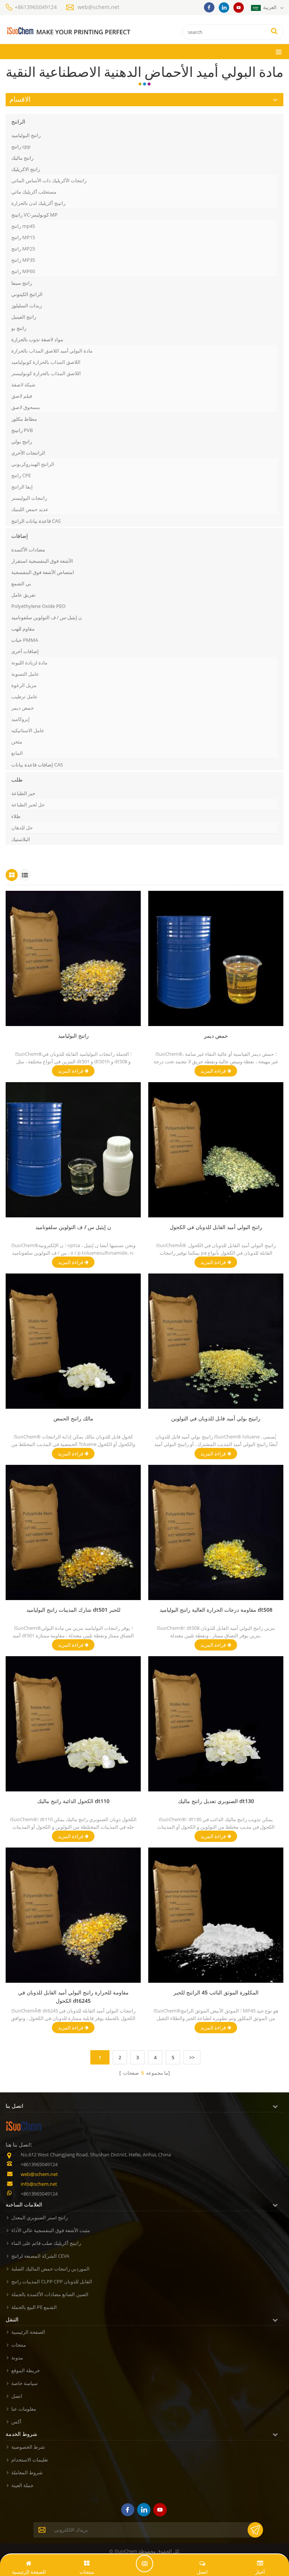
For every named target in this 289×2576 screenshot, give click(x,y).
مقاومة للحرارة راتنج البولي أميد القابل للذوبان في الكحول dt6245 (73, 1997)
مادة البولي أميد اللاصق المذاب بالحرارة (52, 351)
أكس (16, 2422)
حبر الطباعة (23, 793)
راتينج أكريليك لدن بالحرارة (38, 203)
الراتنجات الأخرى (28, 453)
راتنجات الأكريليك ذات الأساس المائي (49, 180)
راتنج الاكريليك (26, 169)
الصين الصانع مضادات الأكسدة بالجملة (50, 2294)
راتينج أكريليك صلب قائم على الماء (46, 2243)
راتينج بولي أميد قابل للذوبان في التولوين (216, 1418)
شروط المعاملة (27, 2472)
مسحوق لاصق (26, 407)
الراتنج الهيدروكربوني (33, 464)
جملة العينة (22, 2485)
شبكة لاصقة (23, 385)
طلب (17, 780)
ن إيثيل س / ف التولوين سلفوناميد (73, 1227)
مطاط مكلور (24, 419)
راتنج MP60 (23, 271)
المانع (17, 753)
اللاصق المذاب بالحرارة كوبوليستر (46, 373)
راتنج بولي (22, 441)
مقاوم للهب (23, 629)
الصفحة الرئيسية (28, 2332)
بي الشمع (21, 583)
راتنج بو (19, 328)
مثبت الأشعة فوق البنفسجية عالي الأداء (51, 2230)
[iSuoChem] (68, 31)
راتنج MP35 (23, 260)
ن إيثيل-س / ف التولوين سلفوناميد (47, 617)
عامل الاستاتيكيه (28, 730)
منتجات (19, 2345)
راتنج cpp (21, 147)
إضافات (20, 536)
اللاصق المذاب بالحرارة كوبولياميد (46, 362)
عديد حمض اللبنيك (30, 509)
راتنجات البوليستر (29, 498)
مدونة (17, 2358)
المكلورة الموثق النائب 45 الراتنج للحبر (216, 1992)
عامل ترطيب (24, 696)
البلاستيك (21, 839)
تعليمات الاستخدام (30, 2460)
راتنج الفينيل (24, 317)
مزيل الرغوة (24, 685)
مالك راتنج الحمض (73, 1418)
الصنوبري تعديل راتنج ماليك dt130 (216, 1801)
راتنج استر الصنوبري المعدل (40, 2217)
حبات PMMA (25, 640)
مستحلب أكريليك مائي (34, 192)
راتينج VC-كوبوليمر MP (34, 215)
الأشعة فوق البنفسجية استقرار (42, 561)
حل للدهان (22, 828)
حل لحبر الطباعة (28, 805)
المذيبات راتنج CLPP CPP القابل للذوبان (52, 2281)
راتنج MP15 (23, 237)
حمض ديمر (23, 708)
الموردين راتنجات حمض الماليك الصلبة (50, 2269)
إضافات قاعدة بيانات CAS (37, 765)
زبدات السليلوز (27, 305)
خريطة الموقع (26, 2370)
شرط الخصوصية (28, 2447)
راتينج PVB (22, 430)
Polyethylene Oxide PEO (38, 606)
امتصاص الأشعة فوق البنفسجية (43, 572)
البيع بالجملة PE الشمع (34, 2307)
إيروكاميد (21, 719)
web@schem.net (98, 7)
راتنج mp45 (23, 226)
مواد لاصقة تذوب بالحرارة (37, 339)
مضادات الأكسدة (28, 550)
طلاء (16, 816)
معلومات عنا (24, 2409)
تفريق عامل (24, 595)
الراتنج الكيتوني (27, 294)
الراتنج (18, 121)
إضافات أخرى (25, 651)
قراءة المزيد (71, 1071)
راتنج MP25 (23, 249)
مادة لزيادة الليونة (29, 663)
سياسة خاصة (24, 2383)
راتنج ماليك (22, 158)
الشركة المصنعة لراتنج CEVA (40, 2256)
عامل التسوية (25, 674)
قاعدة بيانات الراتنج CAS (36, 521)
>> (192, 2057)
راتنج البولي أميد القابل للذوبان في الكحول (216, 1227)
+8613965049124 (36, 7)
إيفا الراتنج (22, 487)
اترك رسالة (144, 2564)
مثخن (17, 742)
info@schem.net (39, 2184)
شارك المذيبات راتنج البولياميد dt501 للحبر (73, 1610)
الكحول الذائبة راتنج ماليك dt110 (73, 1801)
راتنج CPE (21, 475)
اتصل (17, 2396)
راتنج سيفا (22, 283)
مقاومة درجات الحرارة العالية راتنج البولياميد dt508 (216, 1610)
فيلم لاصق (22, 396)
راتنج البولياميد (26, 135)
